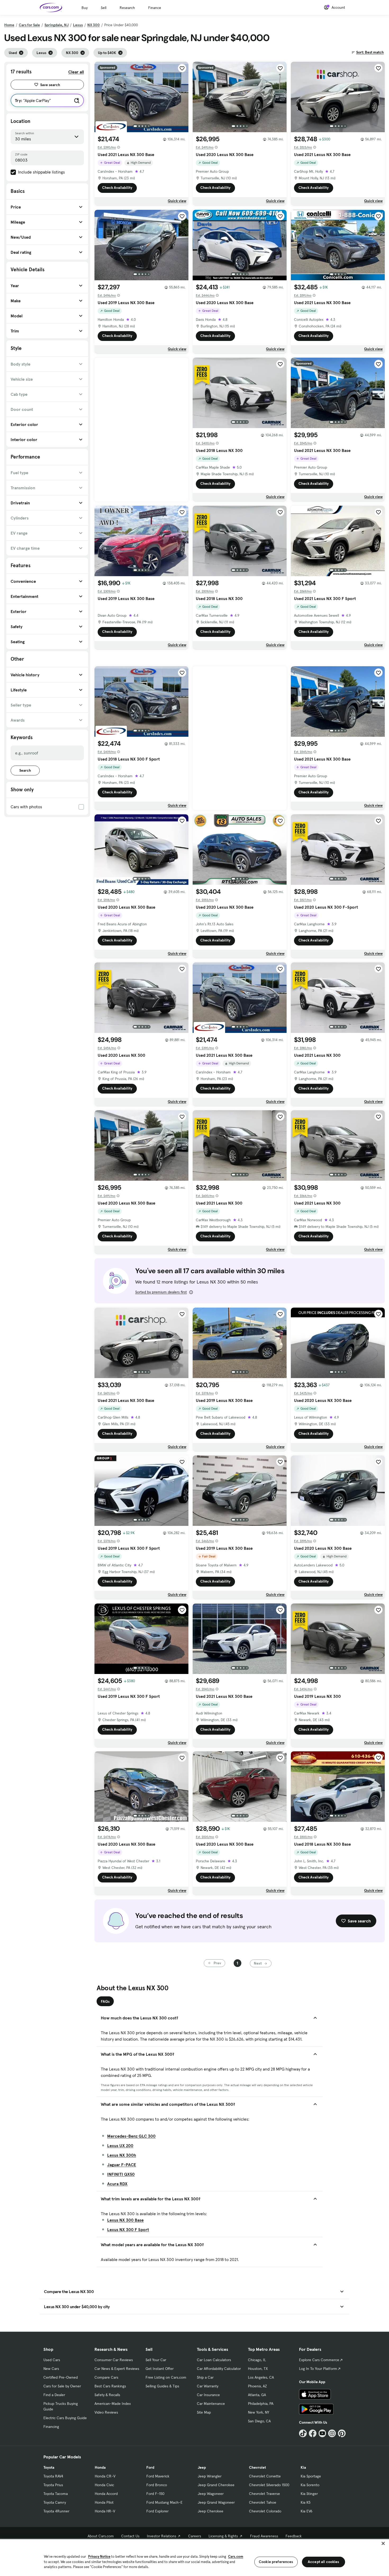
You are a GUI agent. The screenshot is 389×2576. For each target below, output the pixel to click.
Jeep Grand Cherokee (216, 2485)
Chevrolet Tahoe (263, 2502)
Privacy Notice (99, 2557)
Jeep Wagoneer (211, 2494)
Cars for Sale (29, 25)
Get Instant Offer (160, 2369)
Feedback (294, 2536)
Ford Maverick (158, 2476)
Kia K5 (306, 2502)
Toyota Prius (53, 2485)
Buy (85, 8)
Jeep (202, 2467)
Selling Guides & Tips (162, 2386)
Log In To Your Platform (318, 2369)
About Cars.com (101, 2536)
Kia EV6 (307, 2511)
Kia (303, 2467)
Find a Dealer (54, 2395)
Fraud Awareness (264, 2536)
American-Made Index (113, 2404)
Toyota (49, 2467)
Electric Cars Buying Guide (65, 2418)
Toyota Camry (55, 2502)
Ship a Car (205, 2377)
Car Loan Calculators (214, 2360)
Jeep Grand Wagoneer (216, 2502)
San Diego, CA (259, 2421)
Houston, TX (258, 2369)
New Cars (51, 2369)
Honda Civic (104, 2485)
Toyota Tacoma (56, 2494)
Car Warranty (208, 2386)
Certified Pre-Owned (61, 2377)
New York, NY (259, 2412)
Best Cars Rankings (110, 2386)
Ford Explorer (157, 2511)
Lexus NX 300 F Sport (128, 2229)
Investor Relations (162, 2536)
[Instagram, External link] (332, 2433)
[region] (195, 2557)
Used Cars (52, 2360)
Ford (150, 2467)
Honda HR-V (105, 2511)
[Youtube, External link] (322, 2433)
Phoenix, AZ (257, 2386)
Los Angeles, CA (261, 2377)
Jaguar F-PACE (122, 2165)
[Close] (383, 2543)
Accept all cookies (324, 2562)
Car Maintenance (211, 2404)
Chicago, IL (257, 2360)
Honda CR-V (105, 2476)
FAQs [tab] (105, 2001)
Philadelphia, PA (261, 2404)
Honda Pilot (104, 2502)
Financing (51, 2427)
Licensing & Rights (223, 2536)
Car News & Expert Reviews (117, 2369)
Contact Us (130, 2536)
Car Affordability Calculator (219, 2369)
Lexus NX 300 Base (125, 2220)
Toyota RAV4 (53, 2476)
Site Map (204, 2412)
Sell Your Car (156, 2360)
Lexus (78, 25)
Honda (100, 2467)
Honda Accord (106, 2494)
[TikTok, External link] (303, 2433)
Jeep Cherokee (211, 2511)
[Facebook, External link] (313, 2433)
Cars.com (236, 2557)
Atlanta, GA (257, 2395)
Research (127, 8)
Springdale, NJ (56, 25)
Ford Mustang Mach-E (164, 2502)
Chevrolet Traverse (264, 2494)
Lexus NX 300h (122, 2155)
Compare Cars (106, 2377)
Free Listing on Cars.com (166, 2377)
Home (9, 25)
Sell (104, 8)
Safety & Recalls (107, 2395)
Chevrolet (257, 2467)
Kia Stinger (309, 2494)
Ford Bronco (157, 2485)
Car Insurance (208, 2395)
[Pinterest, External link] (342, 2433)
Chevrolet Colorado (265, 2511)
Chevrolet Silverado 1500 (269, 2485)
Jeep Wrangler (210, 2476)
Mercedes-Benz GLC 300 (131, 2136)
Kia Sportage (311, 2476)
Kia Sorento (310, 2485)
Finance (155, 8)
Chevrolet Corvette (265, 2476)
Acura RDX (117, 2184)
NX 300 (94, 25)
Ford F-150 (155, 2494)
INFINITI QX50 (121, 2174)
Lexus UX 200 (120, 2146)
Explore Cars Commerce (319, 2360)
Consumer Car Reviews (114, 2360)
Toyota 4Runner (56, 2511)
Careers (195, 2536)
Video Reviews (106, 2412)
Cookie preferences (276, 2562)
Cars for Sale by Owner (62, 2386)
